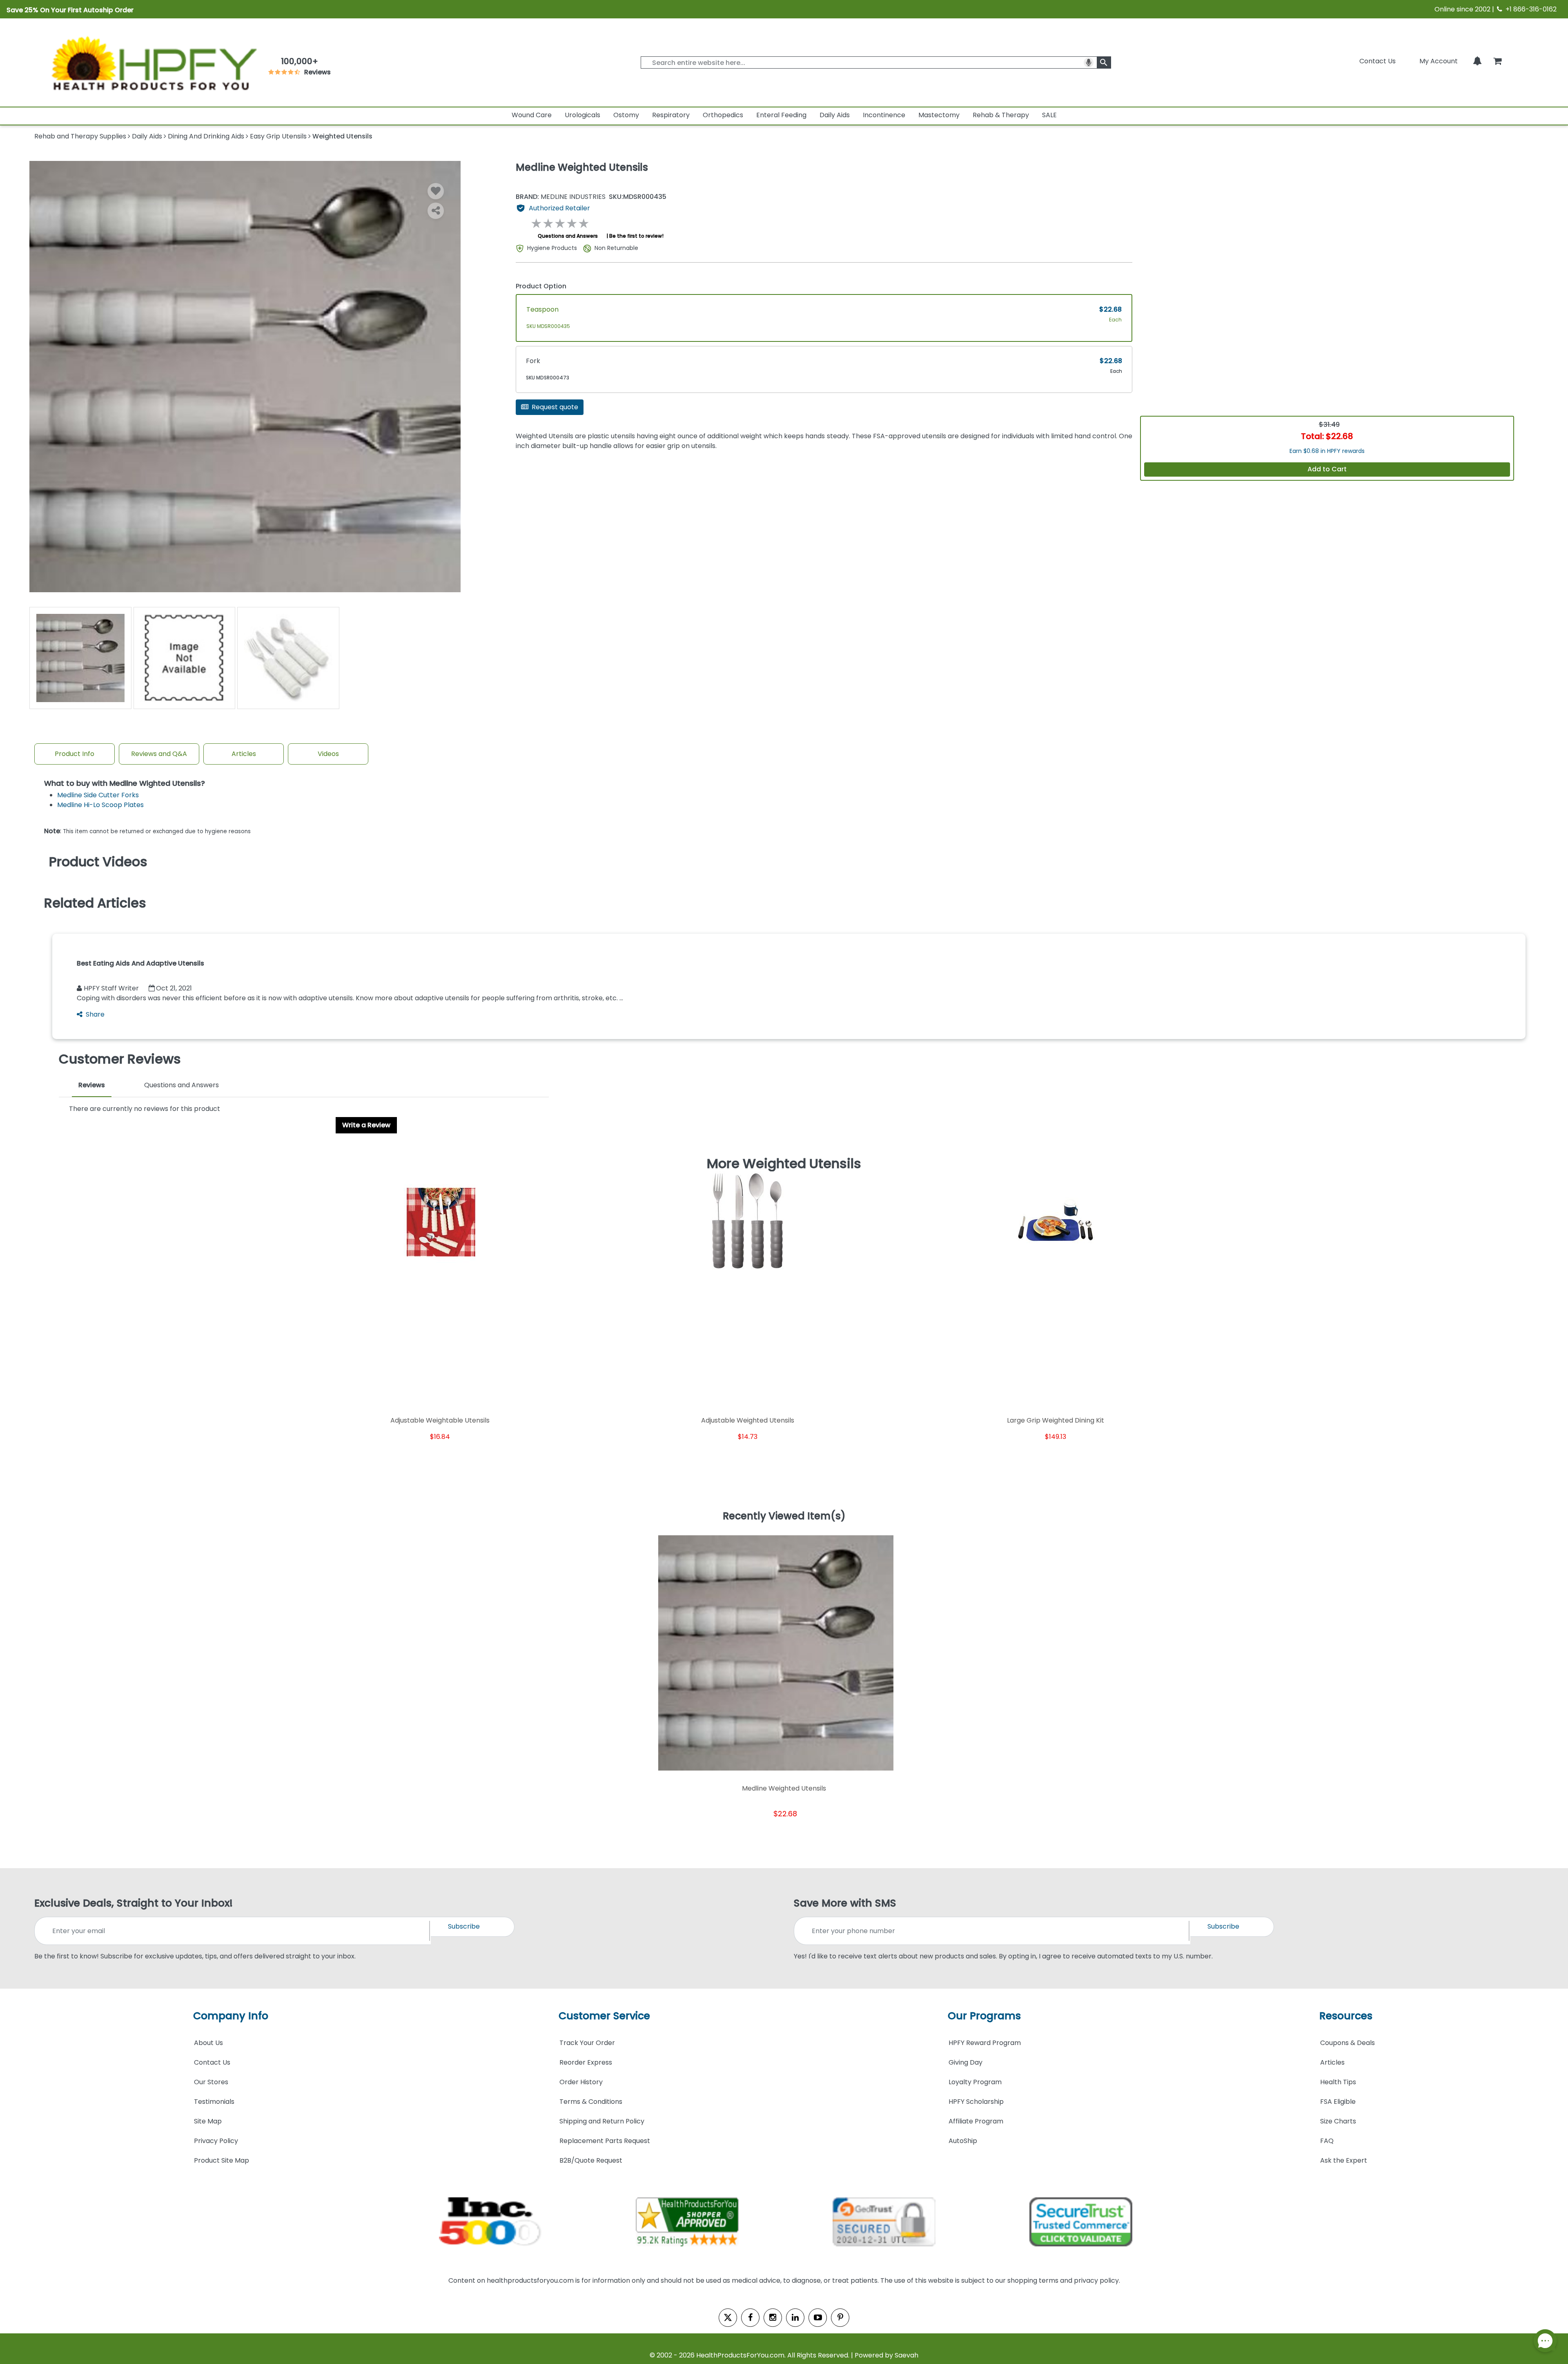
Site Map (208, 2121)
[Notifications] (1477, 61)
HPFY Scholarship (976, 2102)
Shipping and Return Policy (602, 2121)
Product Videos (98, 862)
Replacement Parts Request (605, 2141)
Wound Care (532, 115)
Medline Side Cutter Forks (98, 795)
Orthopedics (723, 115)
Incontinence (884, 115)
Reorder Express (586, 2062)
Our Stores (211, 2082)
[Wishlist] (436, 191)
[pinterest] (840, 2318)
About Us (208, 2043)
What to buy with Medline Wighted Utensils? (125, 784)
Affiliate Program (976, 2121)
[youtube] (818, 2318)
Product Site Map (222, 2160)
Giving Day (966, 2062)
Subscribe (464, 1926)
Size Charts (1338, 2121)
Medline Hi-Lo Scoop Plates (100, 805)
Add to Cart (1327, 469)
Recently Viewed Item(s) (784, 1517)
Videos (328, 754)
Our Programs (984, 2016)
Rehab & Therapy (1001, 115)
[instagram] (773, 2318)
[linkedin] (795, 2318)
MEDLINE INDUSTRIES (561, 197)
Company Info (231, 2016)
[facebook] (750, 2318)
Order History (581, 2082)
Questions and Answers (568, 236)
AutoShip (963, 2141)
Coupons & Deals (1347, 2043)
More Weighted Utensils (784, 1164)
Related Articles (95, 903)
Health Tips (1338, 2082)
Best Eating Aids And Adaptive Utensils (140, 963)
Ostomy (626, 115)
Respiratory (671, 115)
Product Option (541, 286)
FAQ (1327, 2141)
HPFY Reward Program (985, 2043)
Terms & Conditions (591, 2102)
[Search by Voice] (1089, 62)
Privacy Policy (216, 2141)
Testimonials (214, 2102)
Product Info (75, 754)
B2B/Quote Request (591, 2160)
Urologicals (582, 115)
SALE (1049, 115)
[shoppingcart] (1497, 61)
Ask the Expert (1344, 2160)
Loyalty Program (975, 2082)
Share (95, 1014)
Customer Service (604, 2016)
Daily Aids (835, 115)
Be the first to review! (636, 236)
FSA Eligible (1338, 2102)
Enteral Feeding (781, 115)
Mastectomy (939, 115)
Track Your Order (587, 2043)
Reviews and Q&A (159, 754)
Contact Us (1378, 61)
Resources (1346, 2016)
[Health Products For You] (153, 62)
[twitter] (728, 2318)
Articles (244, 754)
